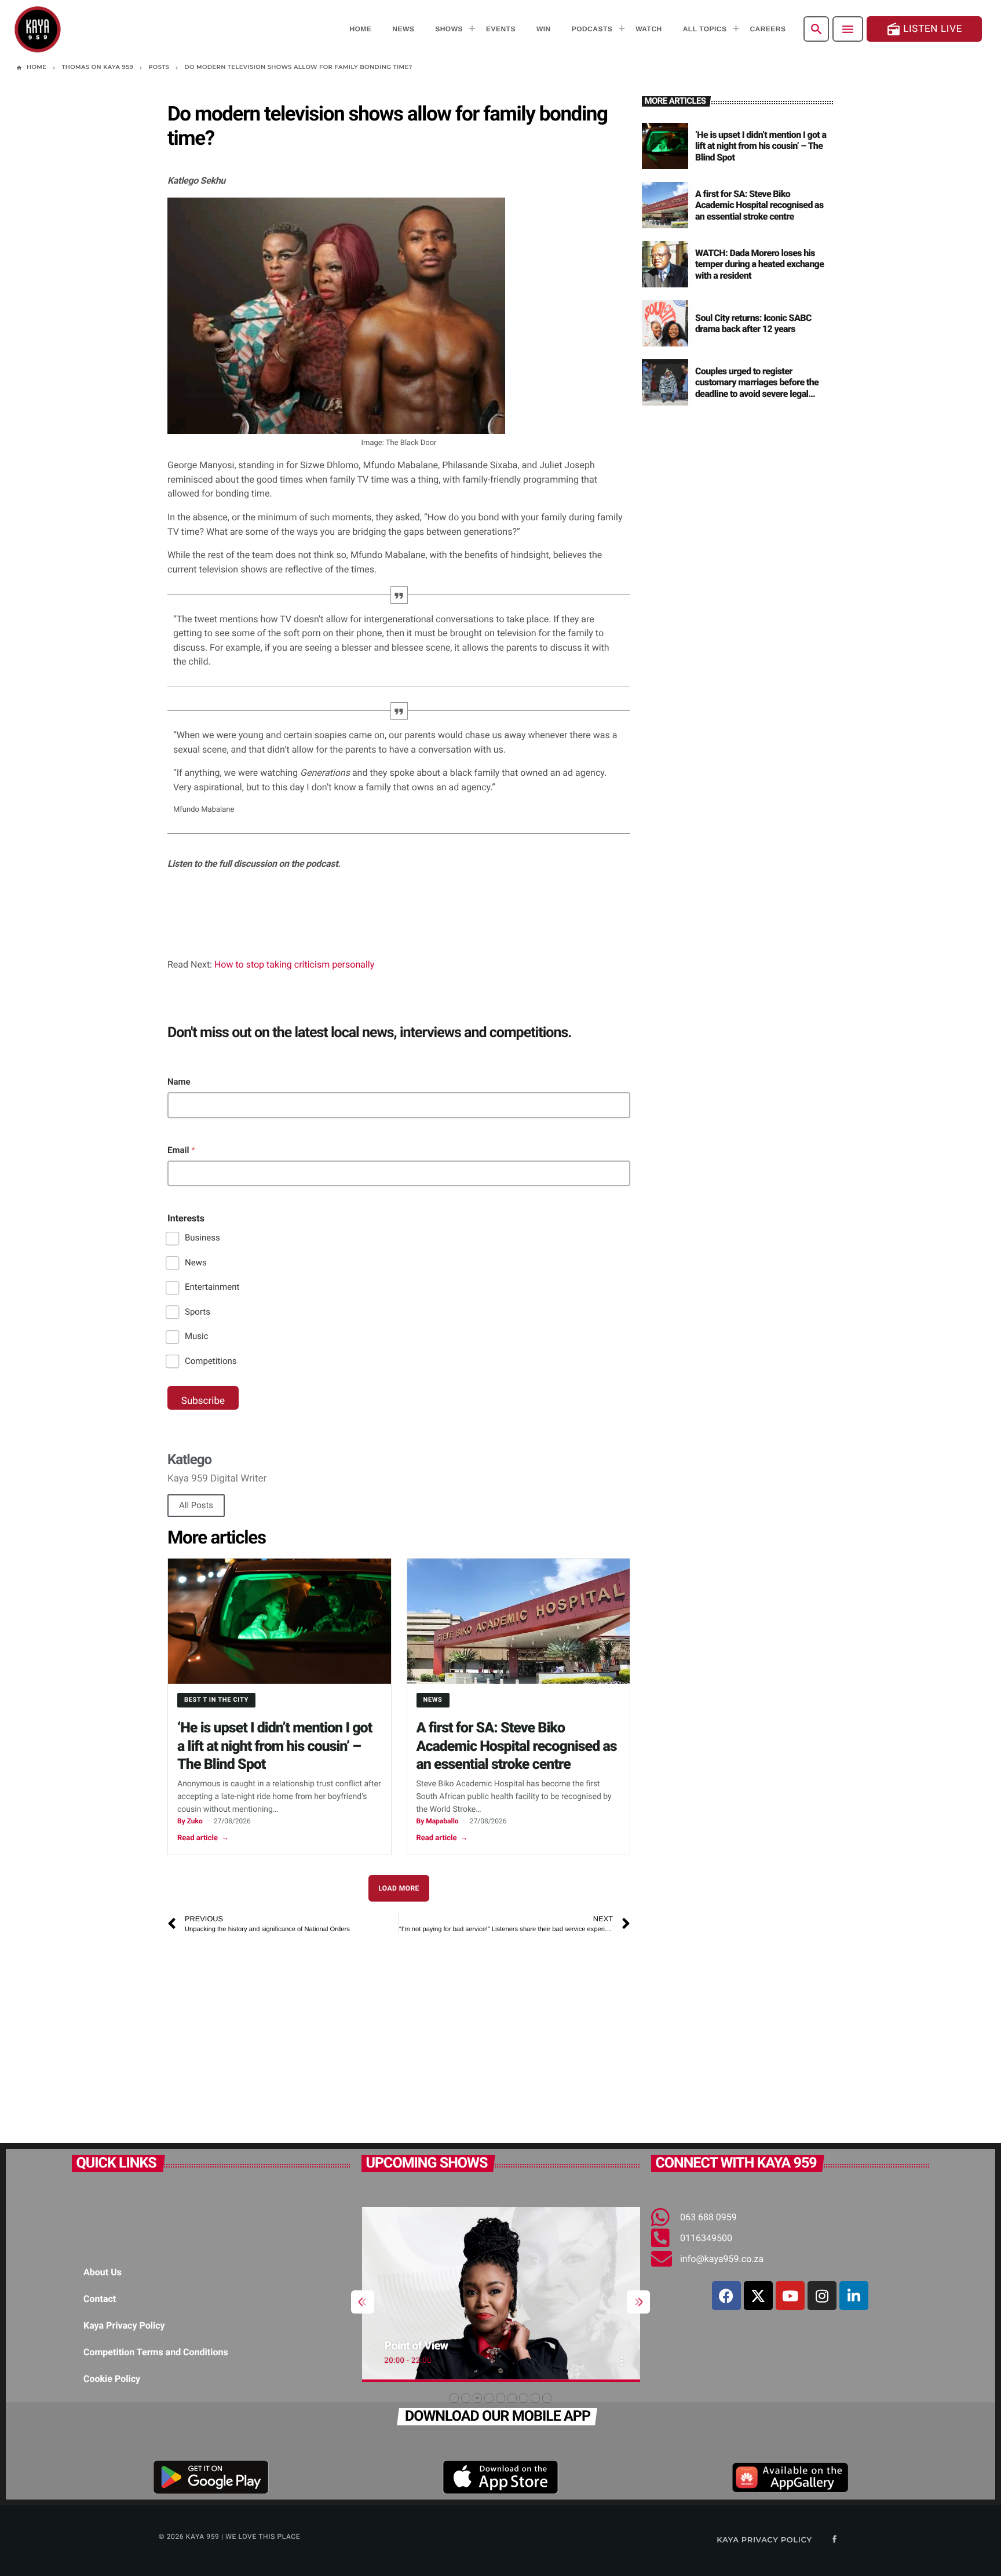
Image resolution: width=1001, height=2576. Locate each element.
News (196, 1263)
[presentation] (363, 2302)
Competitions (211, 1361)
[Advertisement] (330, 2033)
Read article (203, 1838)
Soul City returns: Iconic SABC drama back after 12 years (753, 323)
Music (197, 1336)
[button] (454, 2398)
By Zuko (190, 1821)
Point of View (416, 2345)
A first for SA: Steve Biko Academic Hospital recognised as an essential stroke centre (517, 1746)
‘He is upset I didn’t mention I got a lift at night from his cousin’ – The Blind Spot (275, 1746)
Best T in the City (216, 1700)
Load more (399, 1888)
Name (179, 1082)
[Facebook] (726, 2296)
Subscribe (203, 1401)
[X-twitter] (758, 2296)
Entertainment (212, 1287)
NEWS (433, 1700)
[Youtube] (790, 2296)
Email (181, 1150)
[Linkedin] (854, 2296)
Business (202, 1238)
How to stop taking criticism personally (294, 964)
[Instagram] (822, 2296)
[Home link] (38, 29)
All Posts (196, 1505)
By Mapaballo (438, 1821)
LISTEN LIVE (924, 29)
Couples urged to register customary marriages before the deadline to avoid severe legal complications (757, 388)
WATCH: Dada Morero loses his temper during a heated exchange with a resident (759, 264)
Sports (198, 1312)
